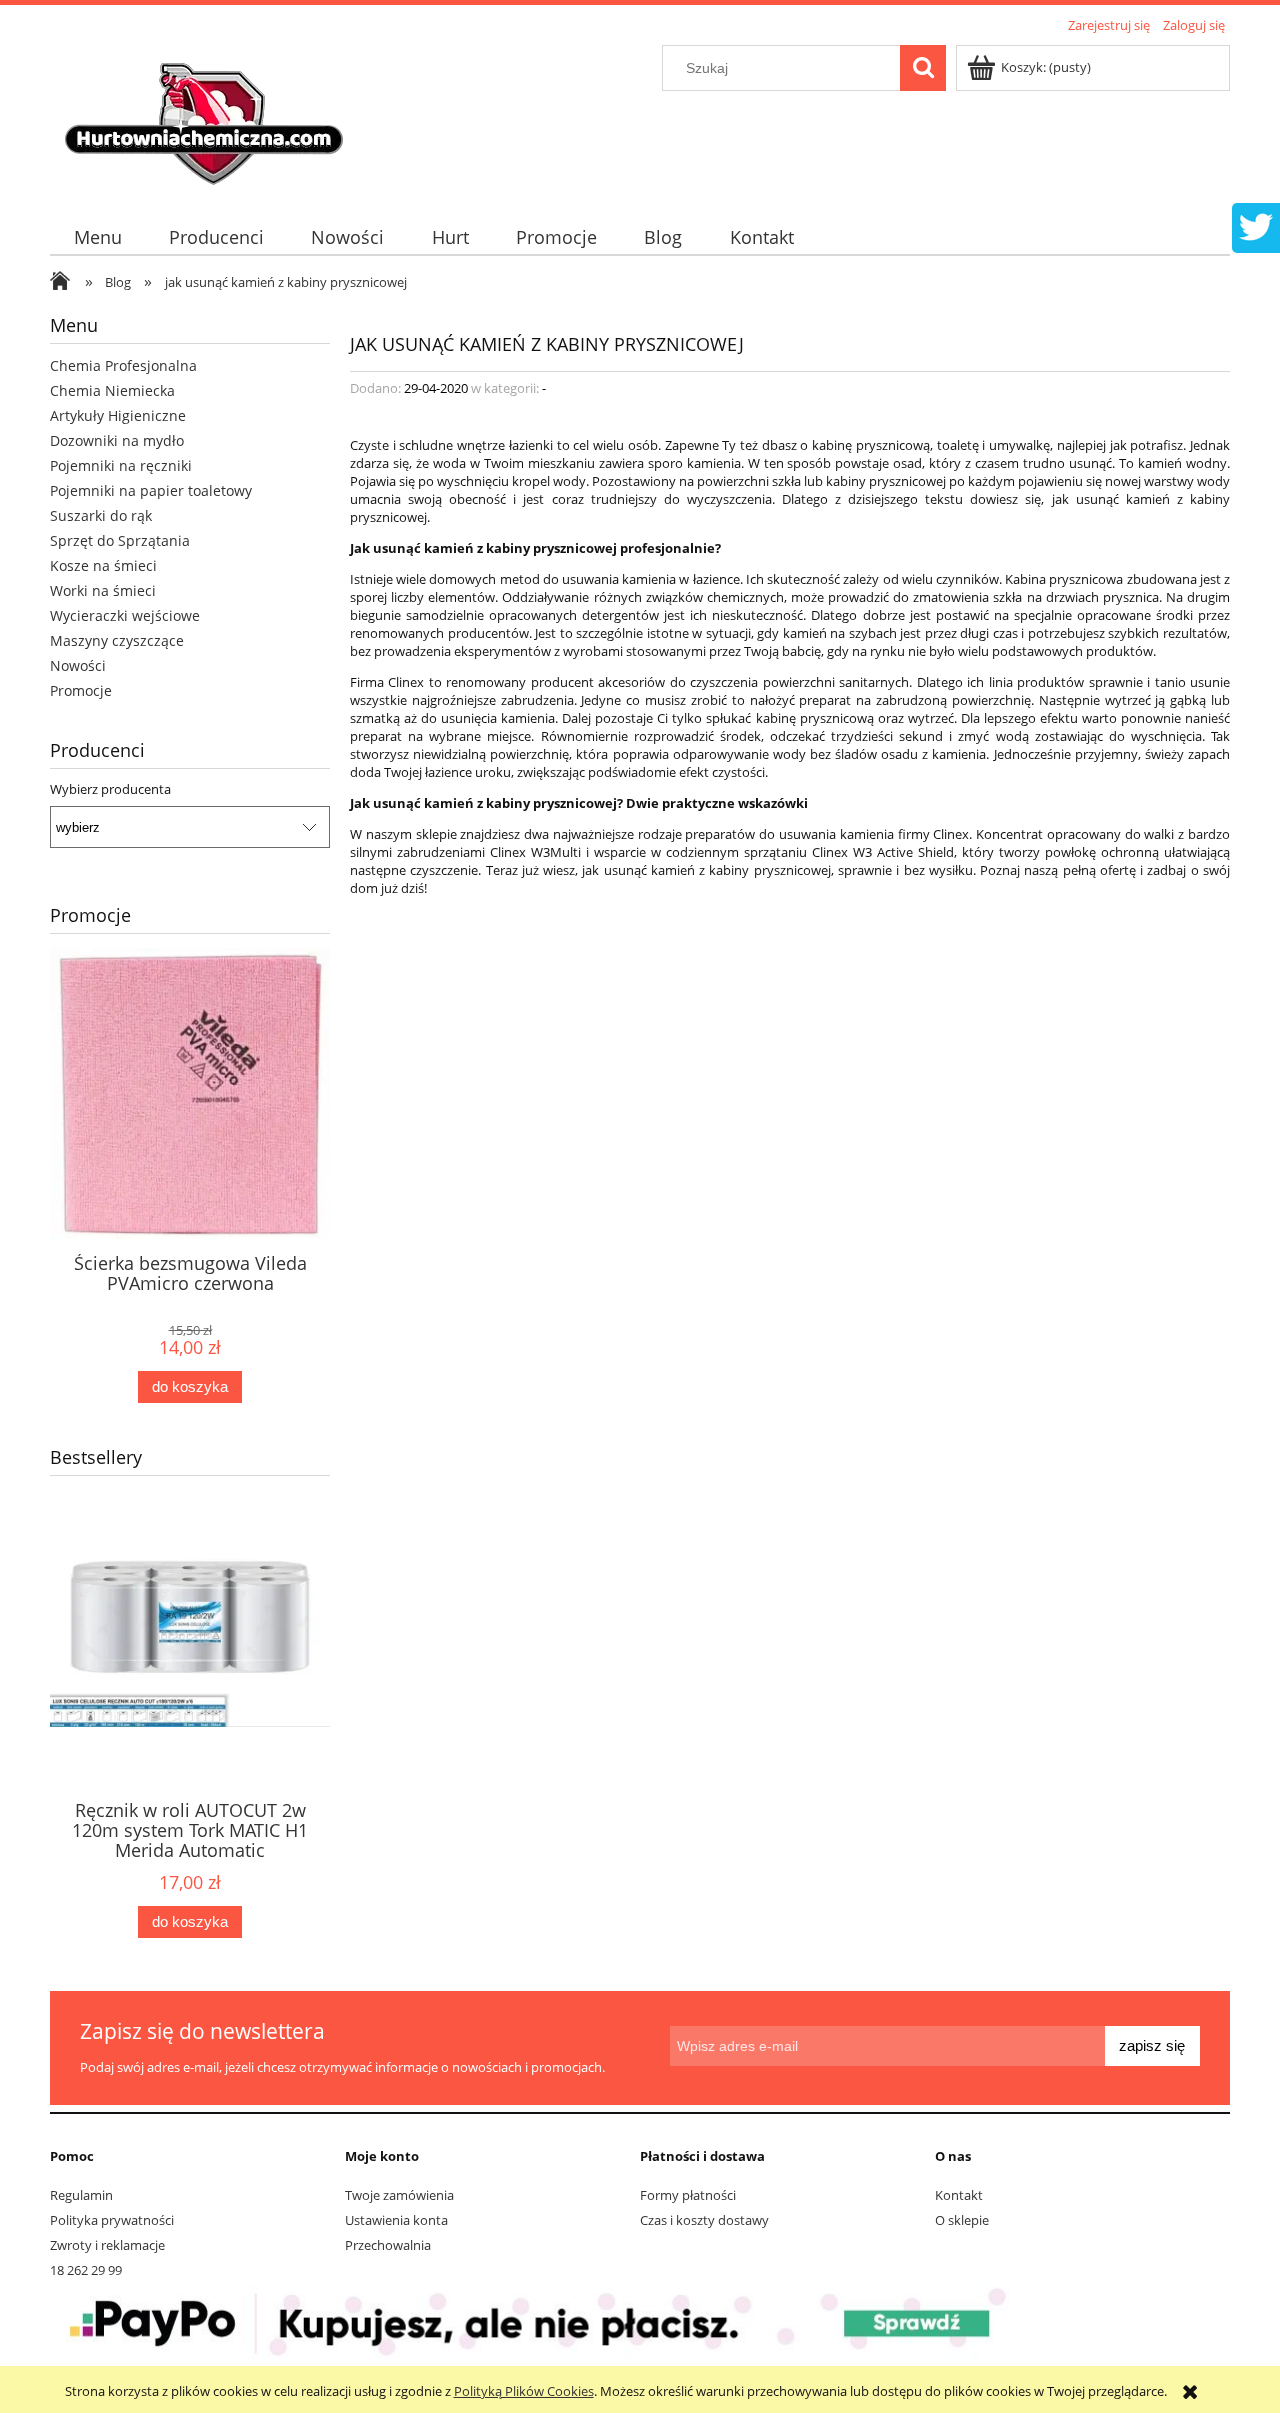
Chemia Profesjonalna (123, 365)
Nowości (78, 665)
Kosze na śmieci (103, 565)
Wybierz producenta (110, 789)
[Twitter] (1256, 225)
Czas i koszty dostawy (704, 2220)
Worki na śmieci (103, 590)
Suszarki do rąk (101, 515)
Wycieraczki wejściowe (125, 615)
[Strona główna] (207, 117)
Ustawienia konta (396, 2220)
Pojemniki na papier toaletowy (151, 490)
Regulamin (81, 2195)
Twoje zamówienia (399, 2195)
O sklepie (962, 2220)
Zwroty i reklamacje (107, 2245)
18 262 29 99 (86, 2270)
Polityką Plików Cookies (524, 2391)
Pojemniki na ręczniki (121, 465)
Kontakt (959, 2195)
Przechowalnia (388, 2245)
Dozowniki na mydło (117, 440)
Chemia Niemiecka (112, 390)
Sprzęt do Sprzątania (120, 540)
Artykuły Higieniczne (118, 415)
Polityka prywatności (112, 2220)
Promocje (81, 690)
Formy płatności (688, 2195)
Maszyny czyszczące (117, 640)
